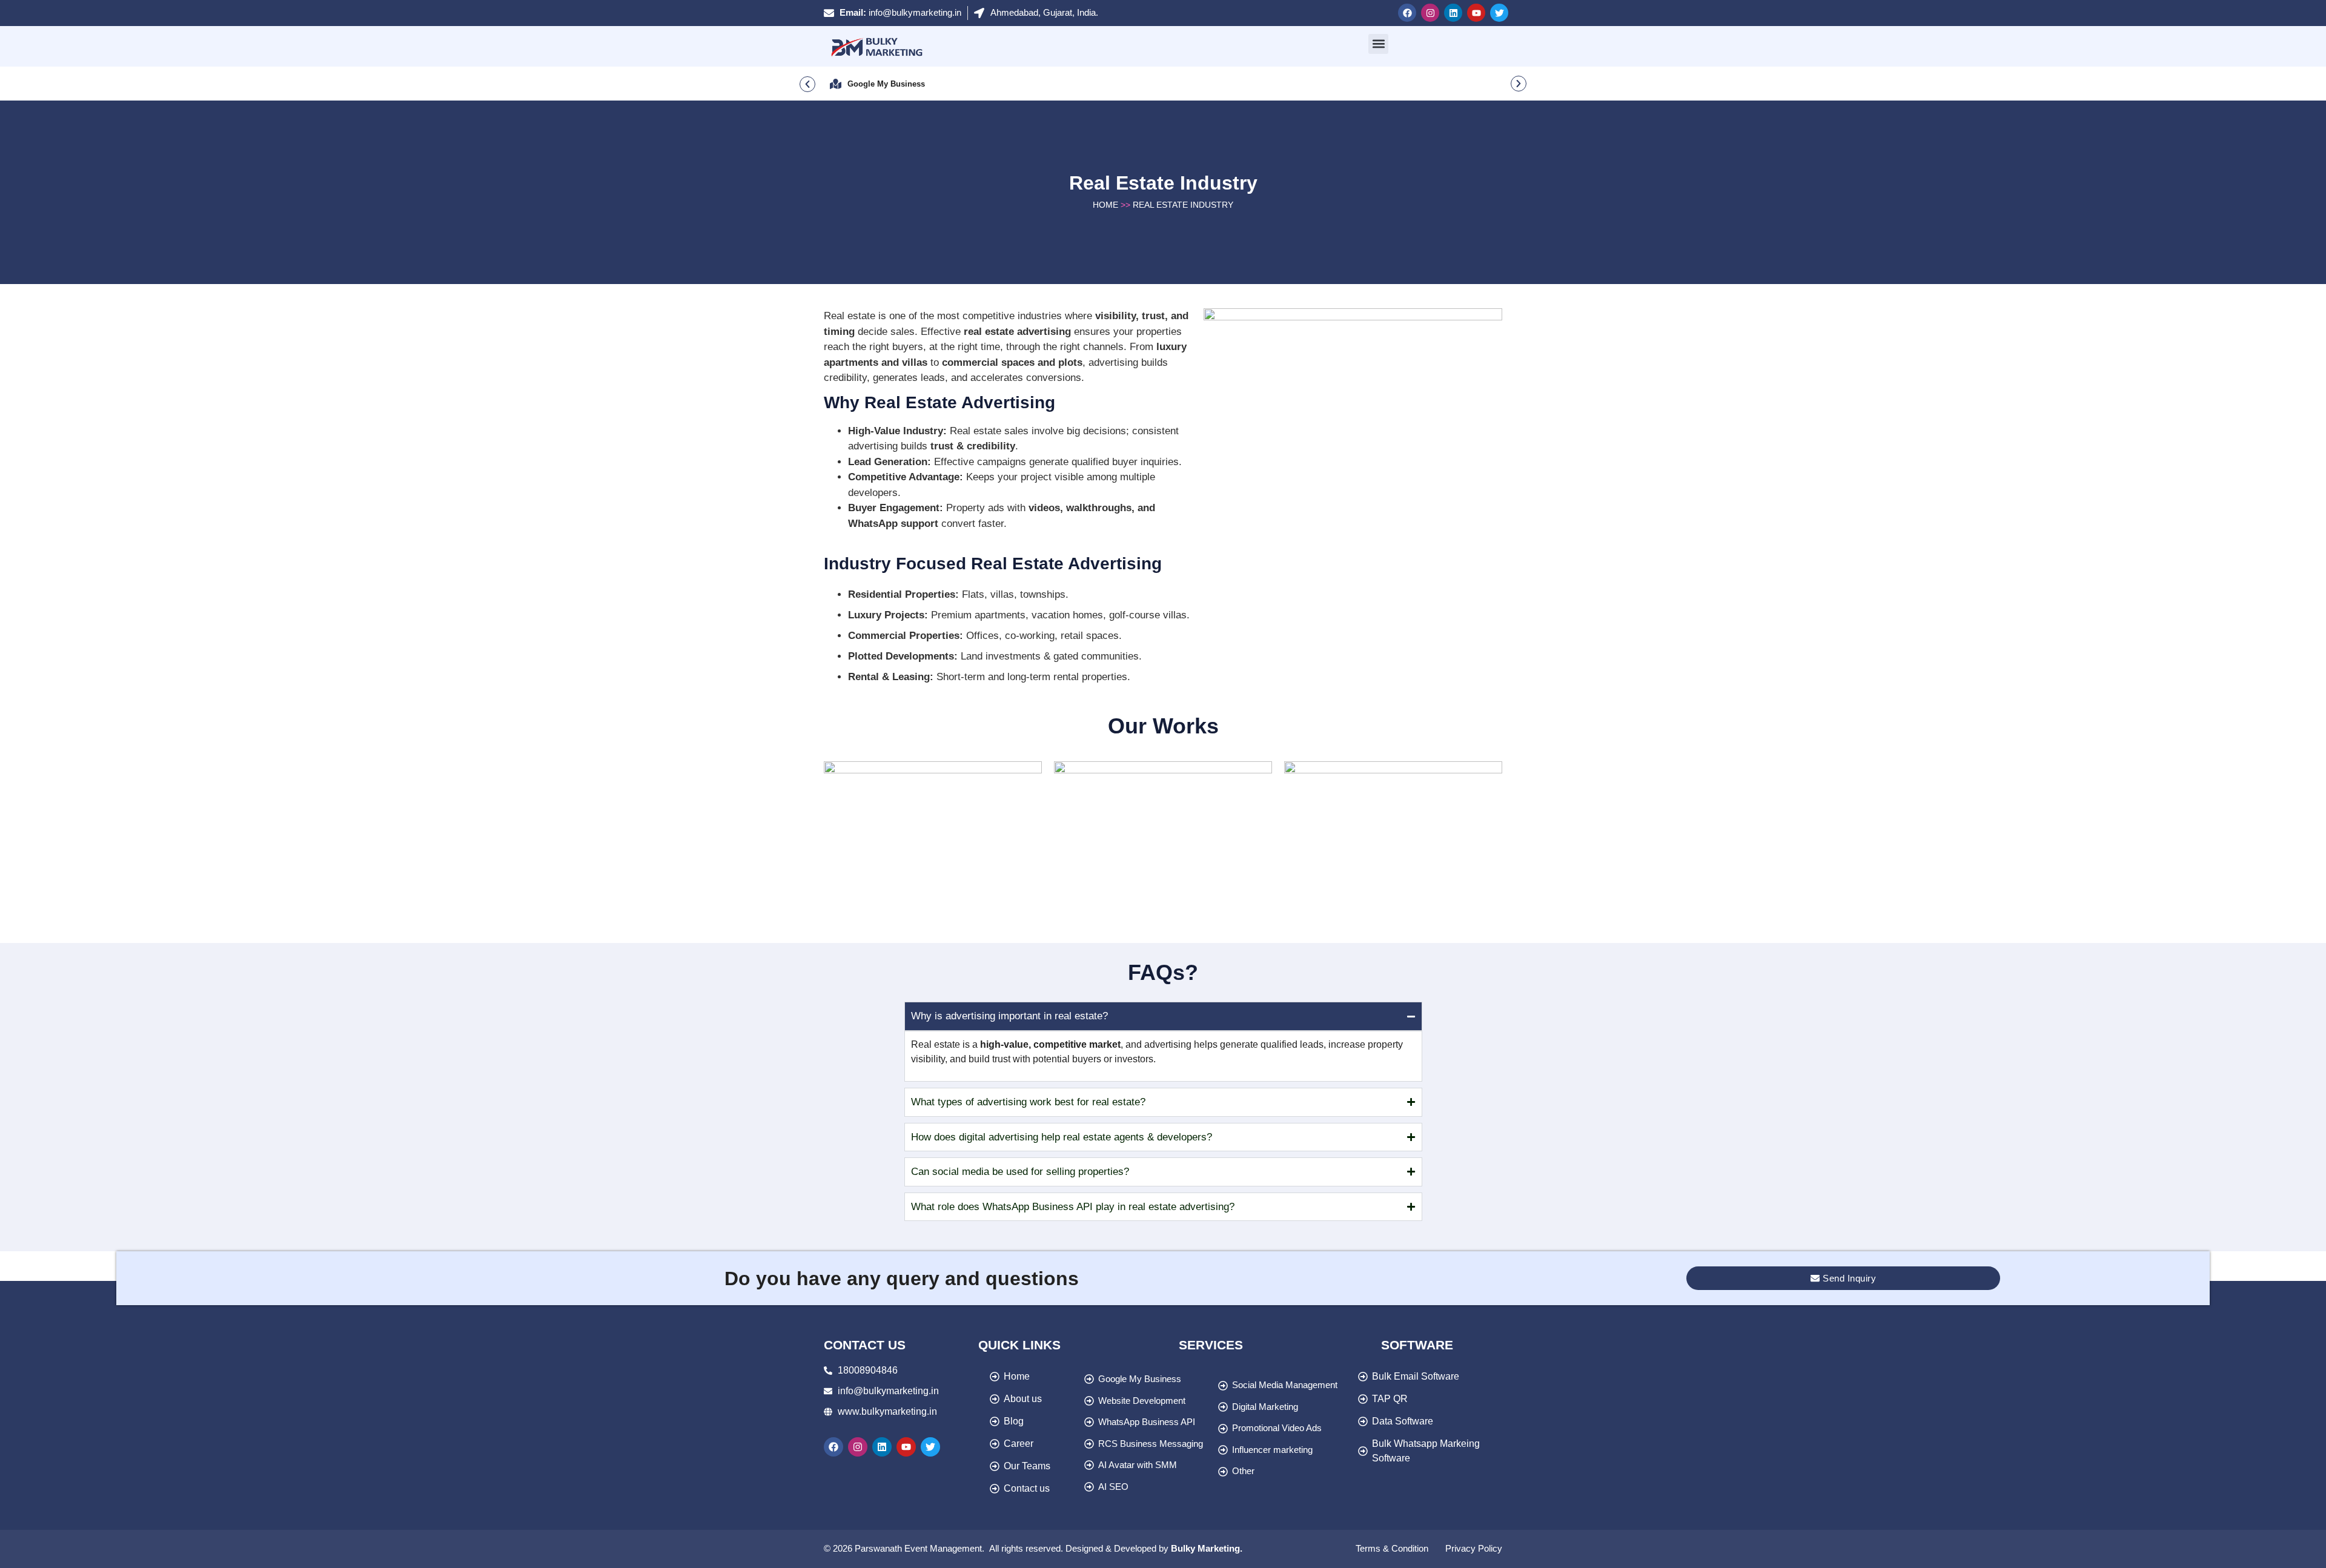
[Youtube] (1476, 13)
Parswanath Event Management (918, 1548)
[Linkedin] (1453, 13)
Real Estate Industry (1183, 205)
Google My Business (886, 84)
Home (1105, 205)
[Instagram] (1430, 13)
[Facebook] (1407, 13)
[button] (1378, 44)
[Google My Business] (836, 84)
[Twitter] (1499, 13)
